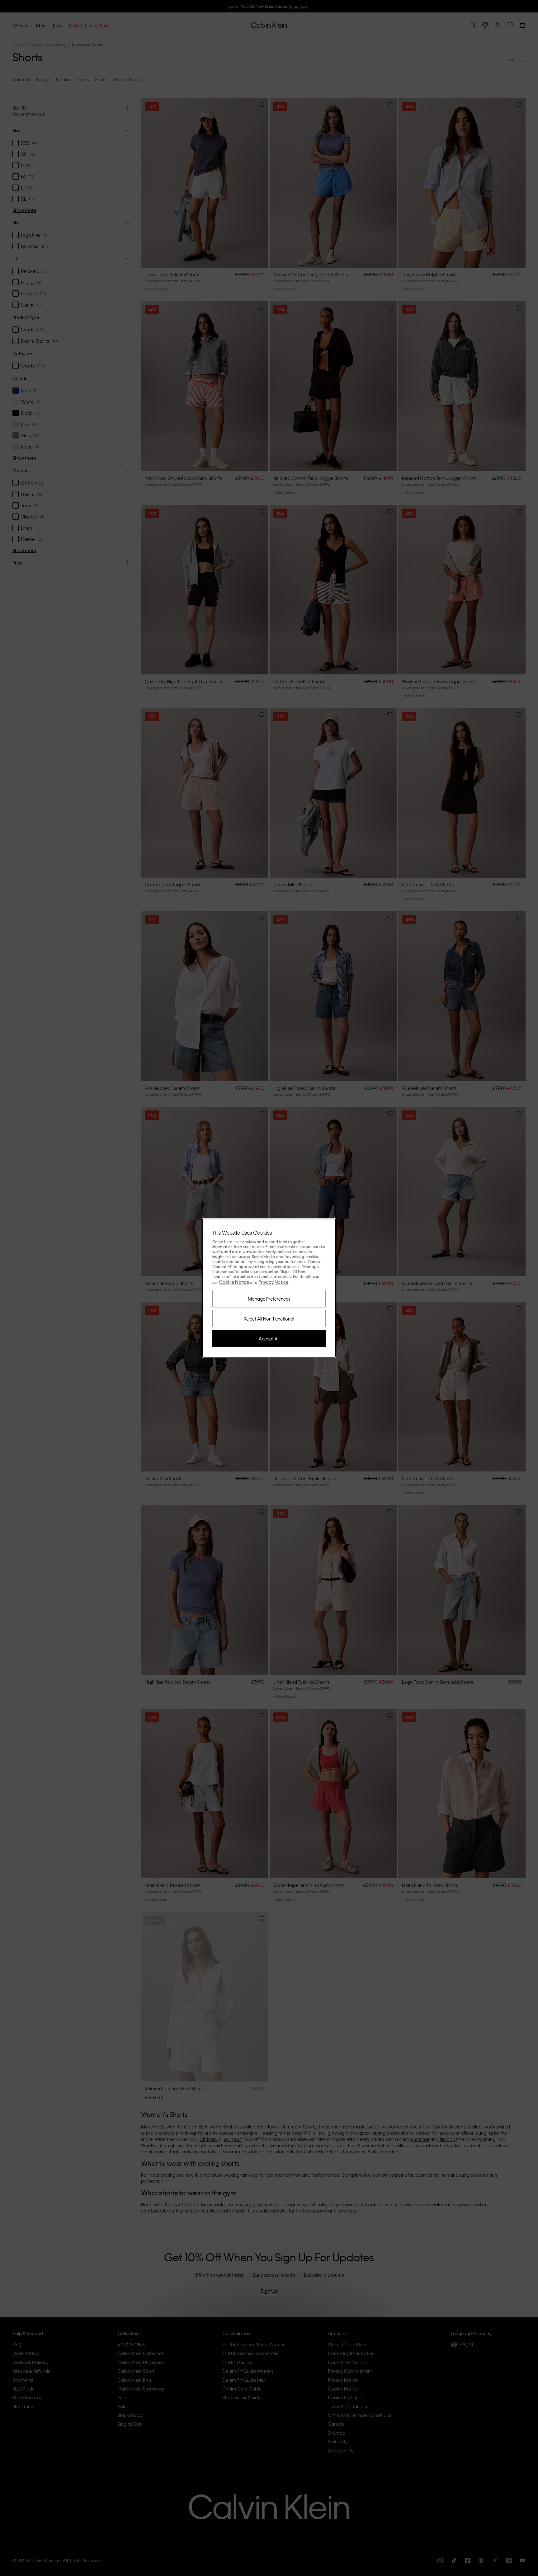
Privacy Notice (274, 1282)
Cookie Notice (234, 1282)
